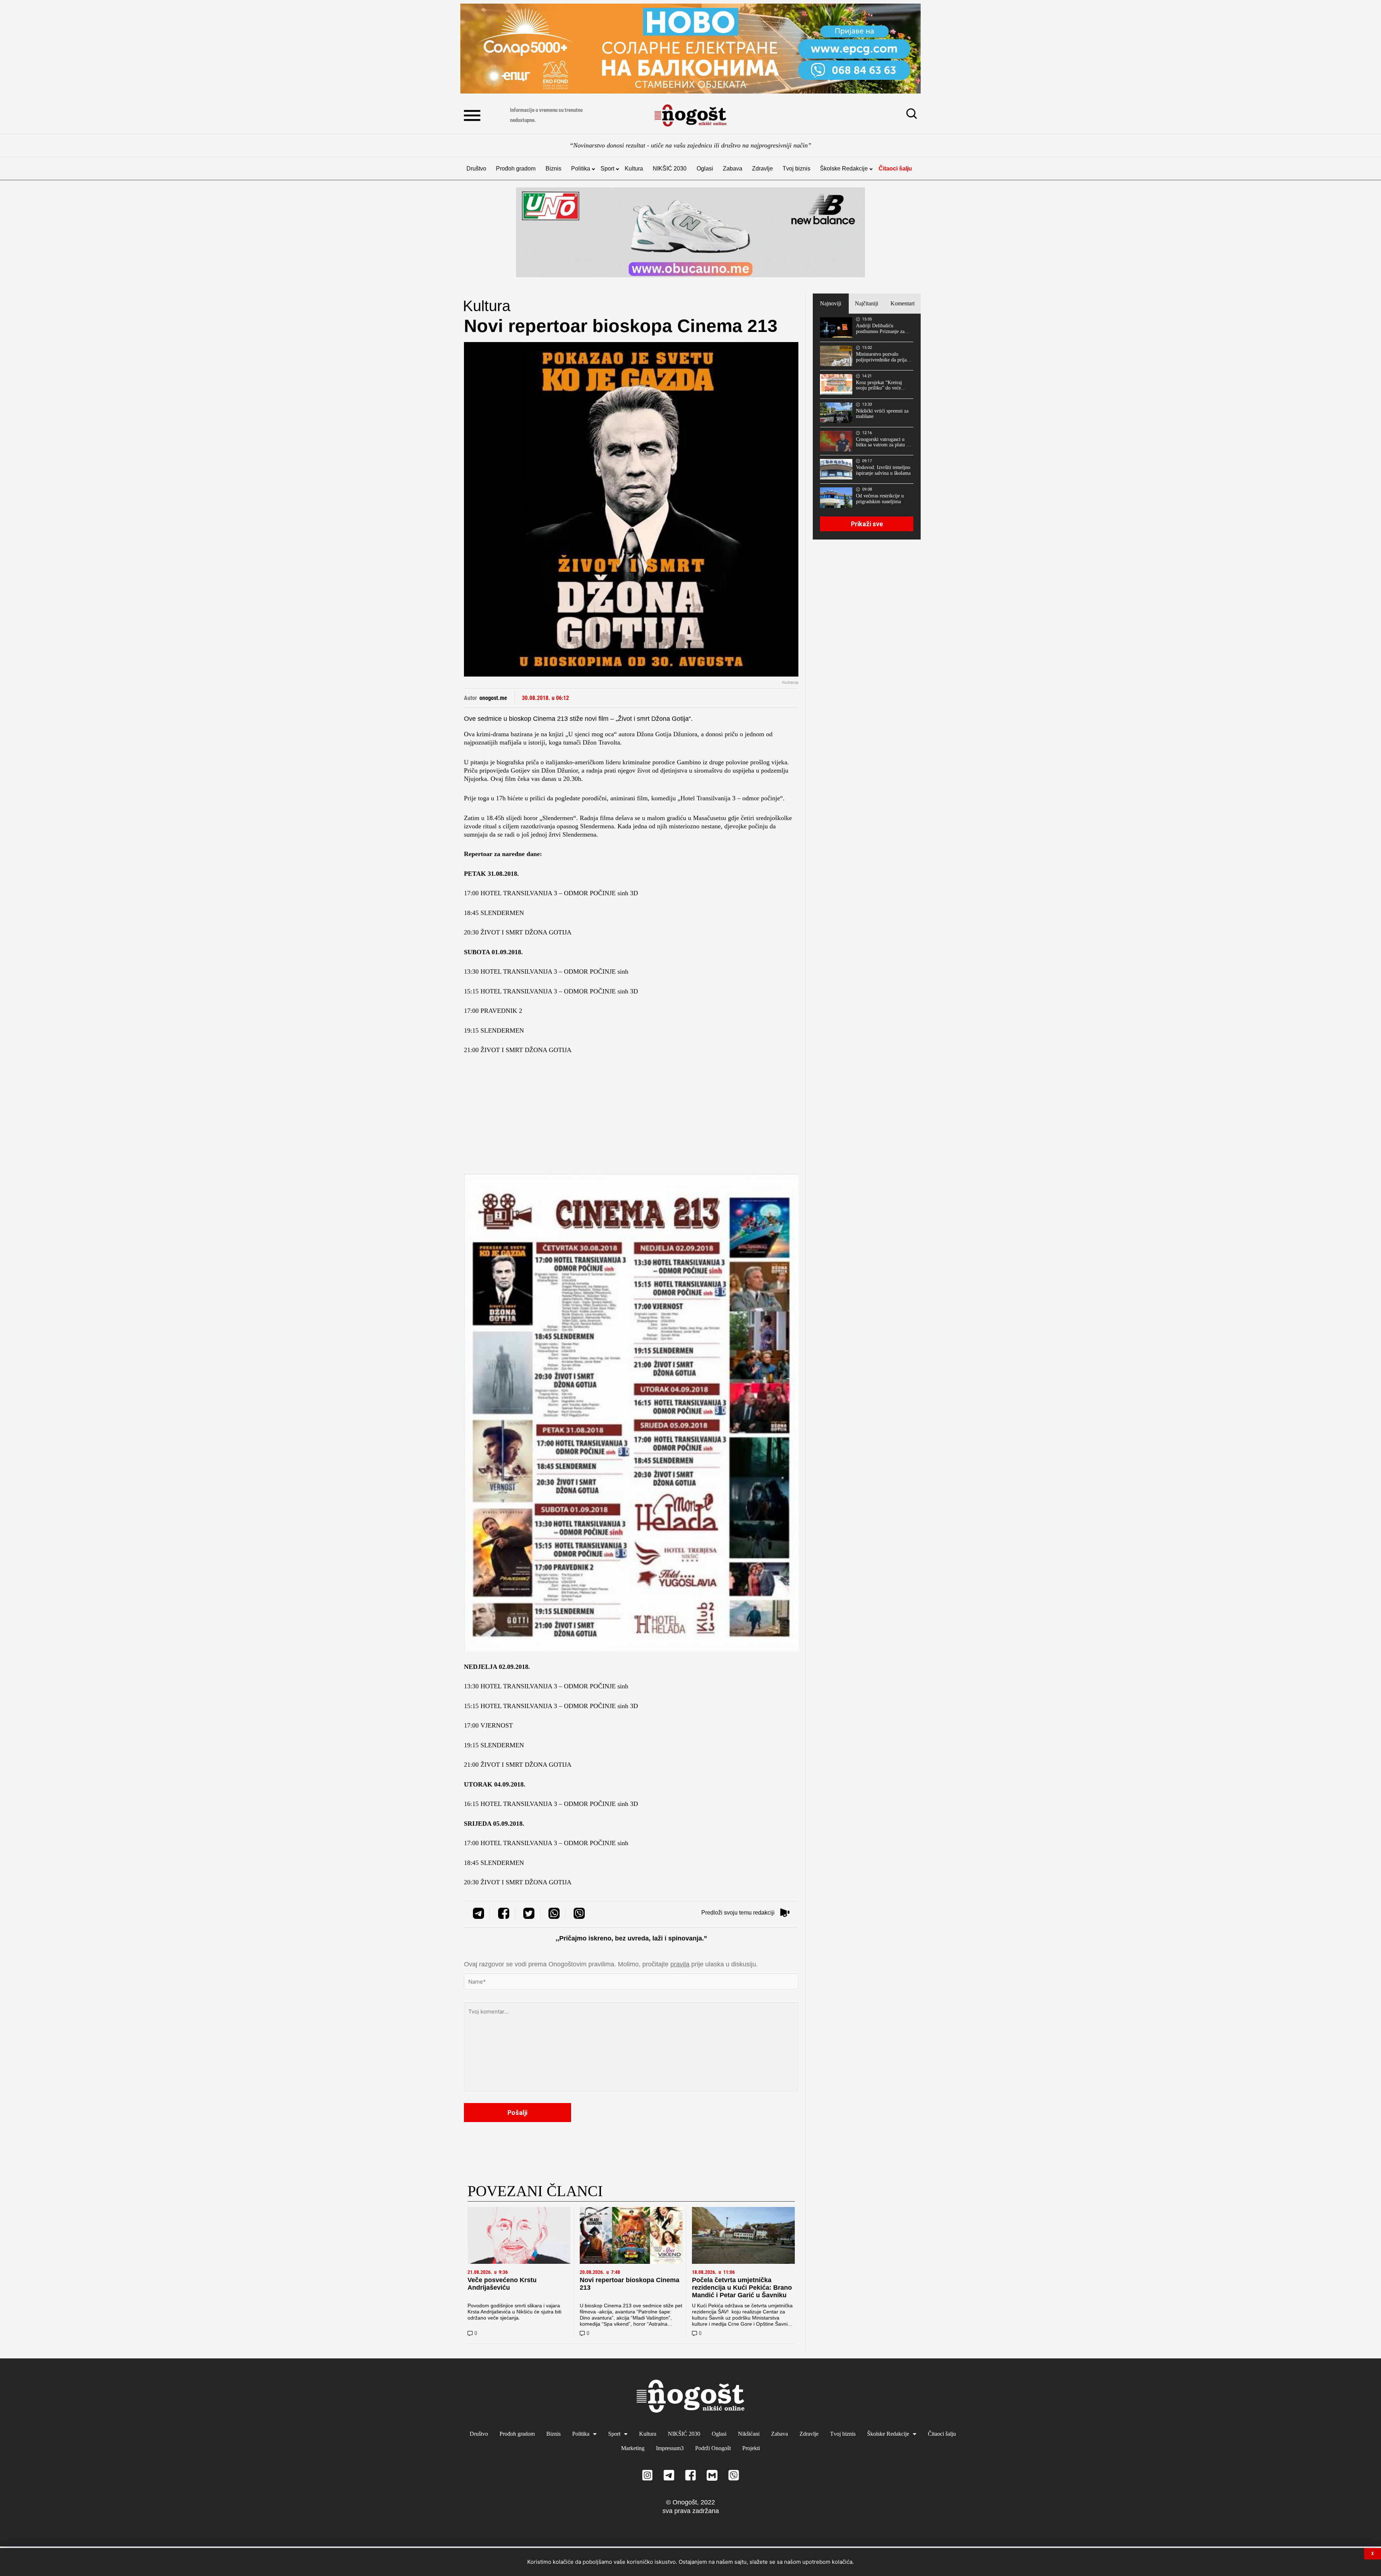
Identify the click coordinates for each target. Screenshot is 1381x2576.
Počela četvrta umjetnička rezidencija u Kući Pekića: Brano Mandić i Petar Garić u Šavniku (742, 2288)
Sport (607, 169)
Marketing (633, 2448)
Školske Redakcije (844, 169)
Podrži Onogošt (713, 2448)
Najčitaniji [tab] (867, 303)
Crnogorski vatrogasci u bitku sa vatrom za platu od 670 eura (884, 442)
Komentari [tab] (903, 303)
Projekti (751, 2448)
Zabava (733, 169)
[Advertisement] (631, 1116)
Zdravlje (762, 169)
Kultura (634, 169)
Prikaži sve (867, 524)
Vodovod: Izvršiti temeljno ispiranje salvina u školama (883, 470)
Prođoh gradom (516, 169)
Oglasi (705, 169)
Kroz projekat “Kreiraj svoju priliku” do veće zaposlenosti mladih (879, 386)
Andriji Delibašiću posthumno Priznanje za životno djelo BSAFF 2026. (880, 329)
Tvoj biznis (796, 169)
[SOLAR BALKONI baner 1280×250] (690, 49)
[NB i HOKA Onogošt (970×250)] (690, 232)
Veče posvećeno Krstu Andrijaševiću (502, 2284)
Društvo (476, 169)
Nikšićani (749, 2434)
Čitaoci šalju (895, 169)
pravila (680, 1964)
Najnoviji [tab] (831, 303)
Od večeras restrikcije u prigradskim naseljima (880, 499)
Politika (581, 169)
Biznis (553, 169)
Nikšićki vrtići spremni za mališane (882, 414)
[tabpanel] (867, 427)
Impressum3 (670, 2448)
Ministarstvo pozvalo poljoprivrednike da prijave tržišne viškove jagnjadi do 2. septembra (884, 357)
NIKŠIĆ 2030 (670, 169)
